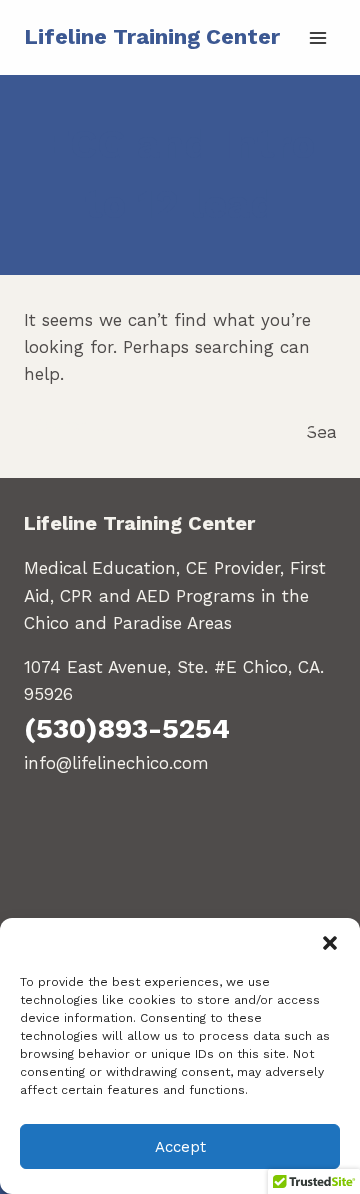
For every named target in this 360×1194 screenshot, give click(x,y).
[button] (330, 943)
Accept (180, 1147)
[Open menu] (317, 37)
